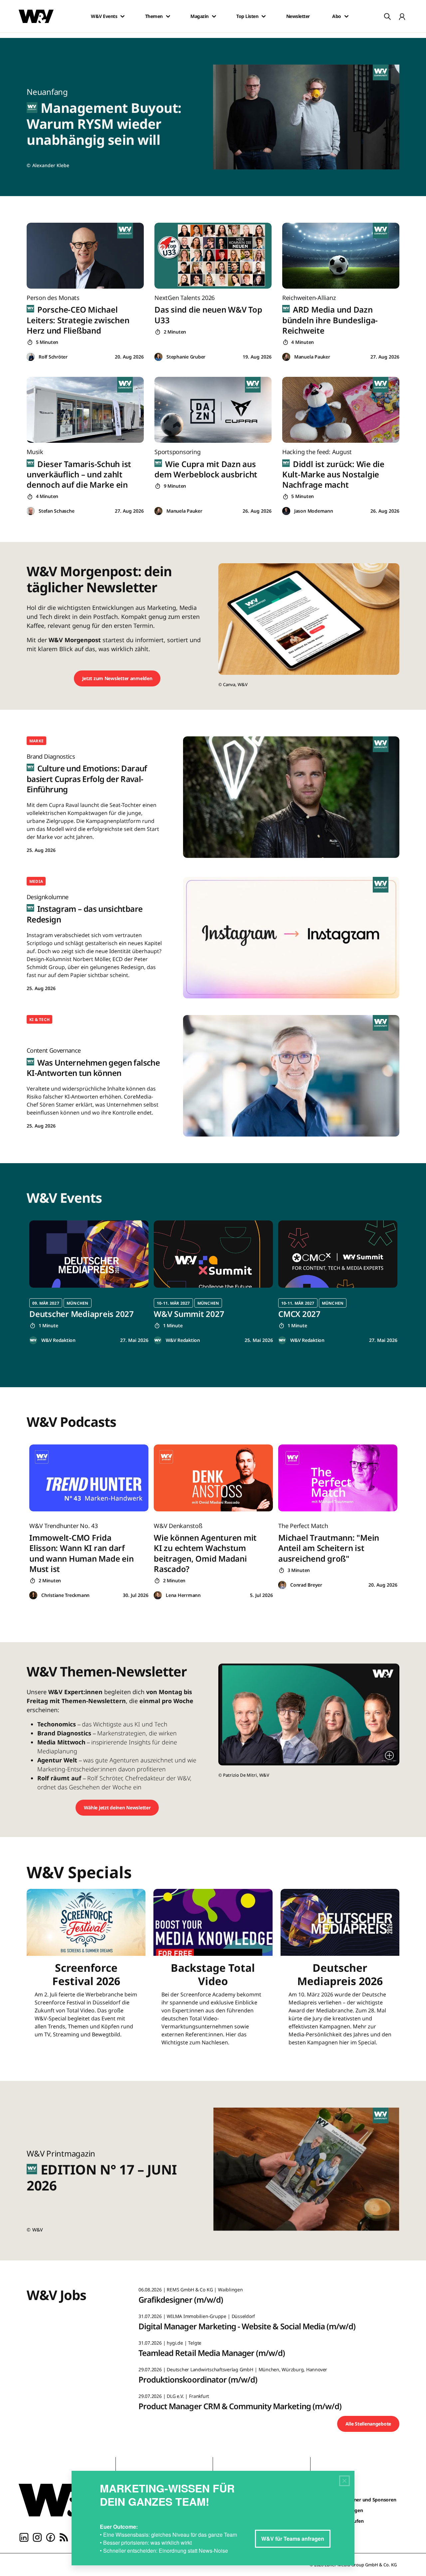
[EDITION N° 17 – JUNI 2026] (310, 2171)
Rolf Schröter (53, 357)
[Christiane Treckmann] (33, 1595)
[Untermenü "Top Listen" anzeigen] (264, 16)
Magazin (200, 16)
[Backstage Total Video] (213, 1972)
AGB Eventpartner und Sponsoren (359, 2500)
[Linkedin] (24, 2537)
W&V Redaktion (58, 1340)
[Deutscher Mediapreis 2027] (89, 1254)
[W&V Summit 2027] (213, 1254)
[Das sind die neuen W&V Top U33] (213, 256)
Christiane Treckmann (65, 1595)
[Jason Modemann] (286, 511)
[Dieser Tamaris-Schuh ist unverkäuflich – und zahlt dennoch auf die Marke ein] (85, 410)
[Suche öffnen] (387, 16)
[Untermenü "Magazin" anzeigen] (214, 16)
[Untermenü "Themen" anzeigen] (168, 16)
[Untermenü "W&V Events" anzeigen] (122, 16)
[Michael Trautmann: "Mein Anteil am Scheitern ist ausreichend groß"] (338, 1478)
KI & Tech (39, 1020)
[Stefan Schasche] (31, 511)
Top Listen (247, 16)
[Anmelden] (402, 16)
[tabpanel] (89, 1282)
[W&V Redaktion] (33, 1340)
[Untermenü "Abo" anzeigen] (346, 16)
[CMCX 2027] (338, 1254)
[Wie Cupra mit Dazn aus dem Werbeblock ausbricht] (213, 410)
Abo (337, 16)
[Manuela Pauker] (286, 357)
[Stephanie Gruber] (158, 357)
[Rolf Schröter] (31, 357)
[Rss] (64, 2537)
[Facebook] (51, 2537)
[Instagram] (37, 2537)
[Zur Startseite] (62, 2500)
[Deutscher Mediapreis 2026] (340, 1972)
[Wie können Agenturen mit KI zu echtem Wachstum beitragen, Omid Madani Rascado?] (213, 1478)
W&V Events (104, 16)
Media (36, 881)
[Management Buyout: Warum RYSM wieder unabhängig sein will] (310, 117)
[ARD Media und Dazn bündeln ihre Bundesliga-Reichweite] (341, 256)
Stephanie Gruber (186, 357)
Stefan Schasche (56, 511)
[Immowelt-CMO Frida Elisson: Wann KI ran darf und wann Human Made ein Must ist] (89, 1478)
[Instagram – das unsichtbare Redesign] (291, 938)
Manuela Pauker (312, 357)
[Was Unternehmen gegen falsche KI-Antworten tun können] (291, 1076)
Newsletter (298, 16)
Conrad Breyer (306, 1585)
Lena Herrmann (183, 1595)
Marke (36, 741)
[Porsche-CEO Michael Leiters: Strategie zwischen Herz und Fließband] (85, 256)
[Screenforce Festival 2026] (86, 1972)
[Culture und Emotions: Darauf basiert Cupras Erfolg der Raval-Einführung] (291, 797)
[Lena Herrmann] (158, 1595)
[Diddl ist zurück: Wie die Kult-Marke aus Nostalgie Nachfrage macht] (341, 410)
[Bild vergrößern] (389, 1755)
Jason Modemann (314, 511)
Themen (154, 16)
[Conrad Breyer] (282, 1585)
